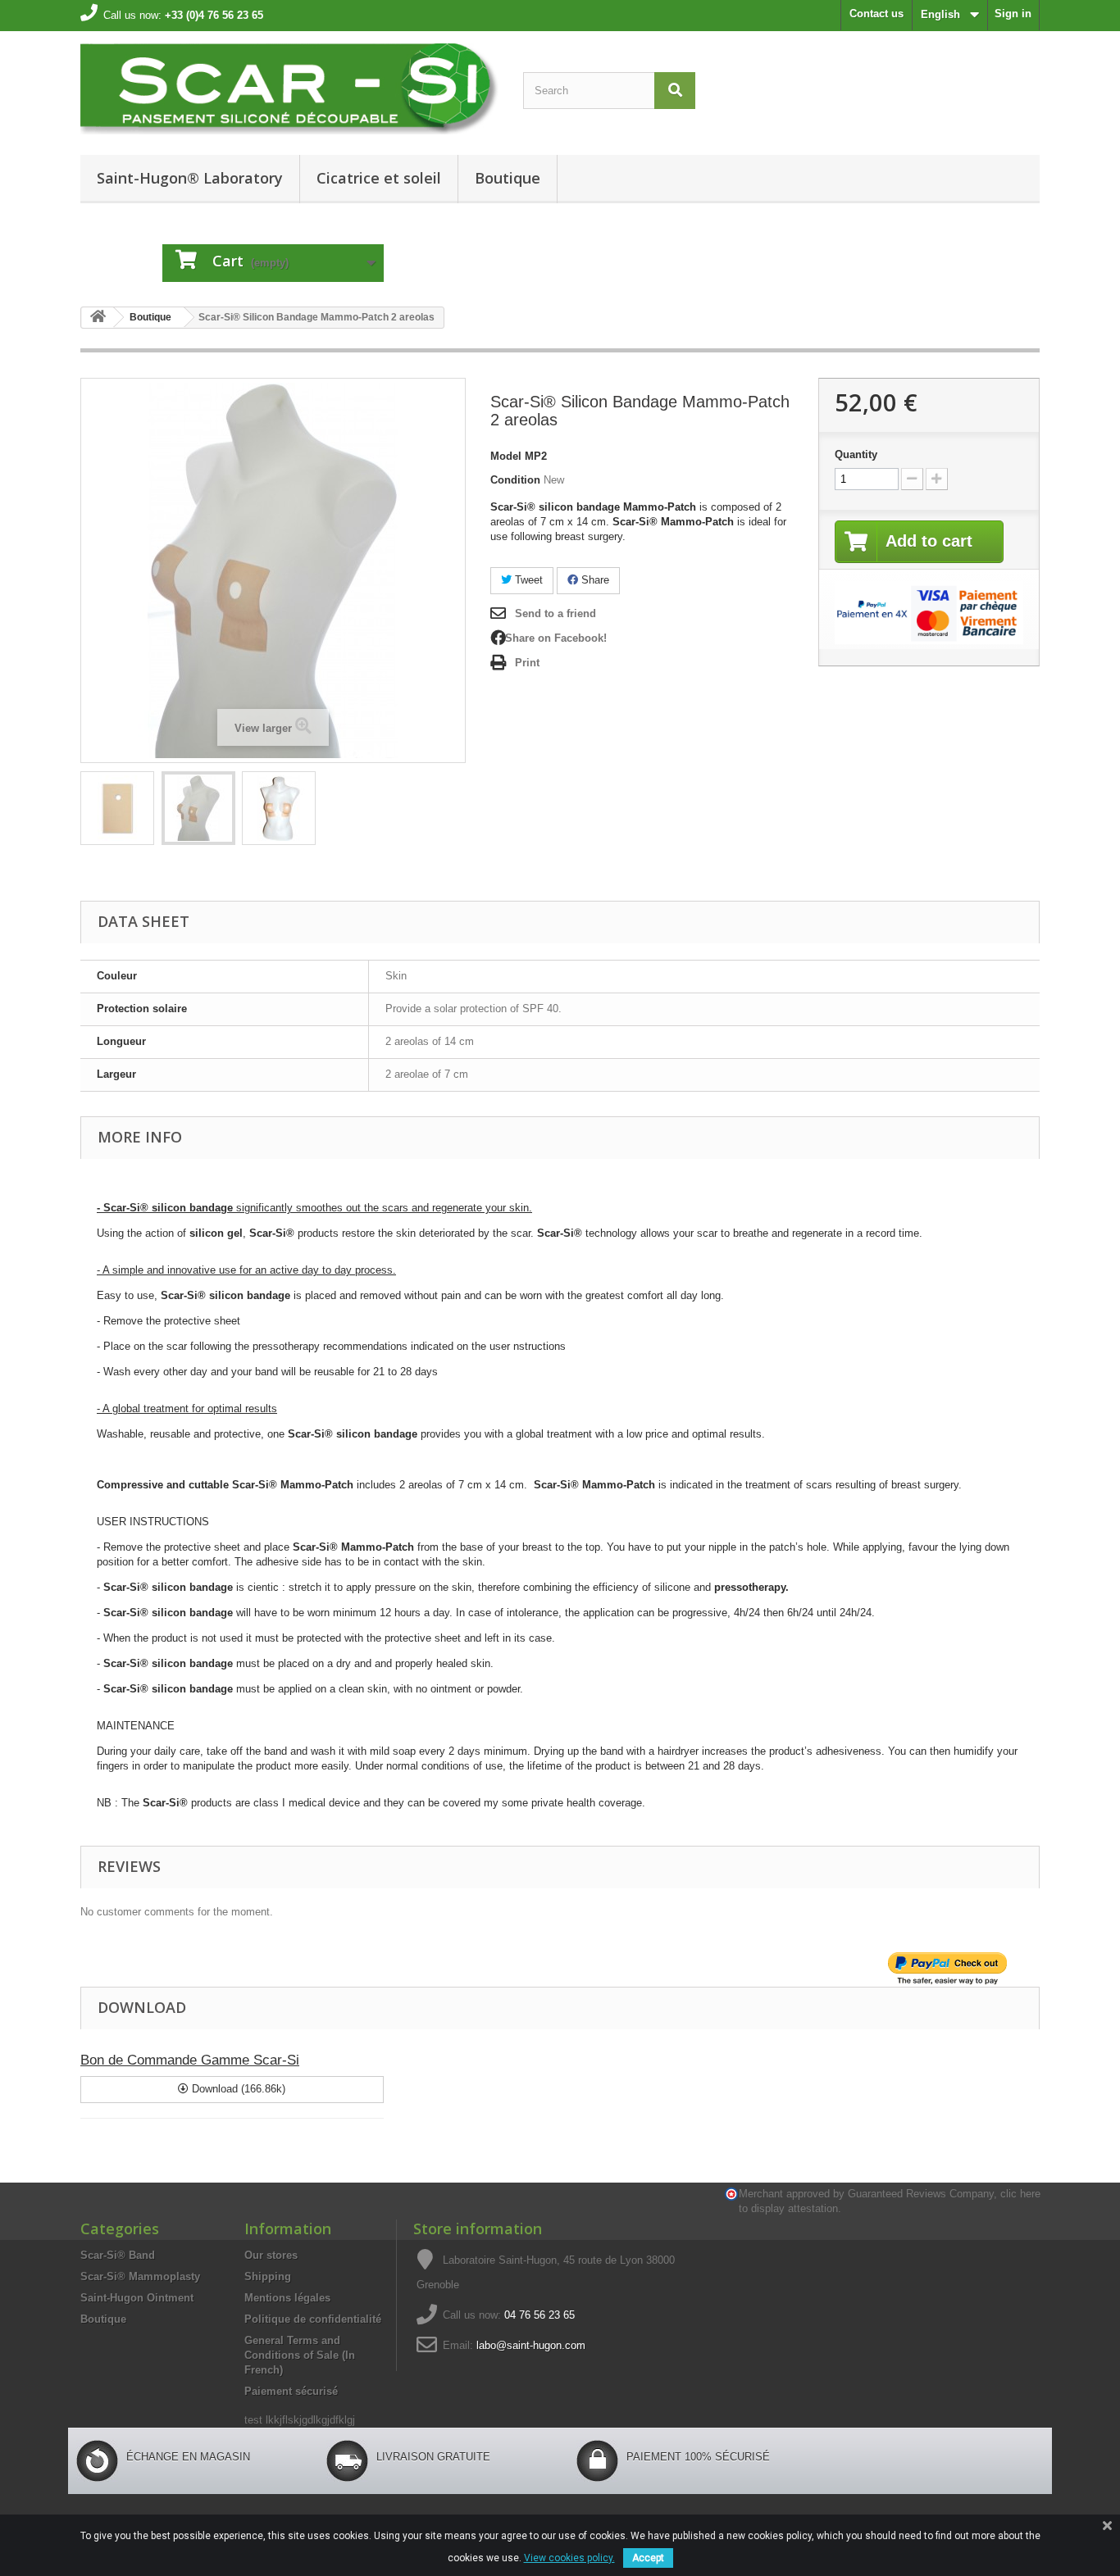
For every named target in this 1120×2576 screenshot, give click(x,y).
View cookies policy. (569, 2558)
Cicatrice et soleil (379, 178)
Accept (648, 2558)
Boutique (508, 178)
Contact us (876, 14)
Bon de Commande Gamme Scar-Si (190, 2060)
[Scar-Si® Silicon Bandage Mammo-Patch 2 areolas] (279, 808)
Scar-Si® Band (118, 2255)
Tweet (527, 580)
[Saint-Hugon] (289, 89)
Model (506, 456)
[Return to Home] (98, 318)
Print (527, 663)
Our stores (271, 2255)
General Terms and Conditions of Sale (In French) (300, 2355)
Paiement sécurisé (291, 2391)
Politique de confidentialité (313, 2319)
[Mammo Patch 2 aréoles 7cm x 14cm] (117, 808)
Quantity (856, 454)
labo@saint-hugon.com (531, 2345)
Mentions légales (287, 2298)
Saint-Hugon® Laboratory (190, 178)
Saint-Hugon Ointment (137, 2298)
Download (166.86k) (237, 2089)
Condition (515, 480)
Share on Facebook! (556, 638)
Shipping (268, 2276)
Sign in (1013, 14)
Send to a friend (555, 613)
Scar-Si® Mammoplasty (140, 2276)
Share (594, 580)
